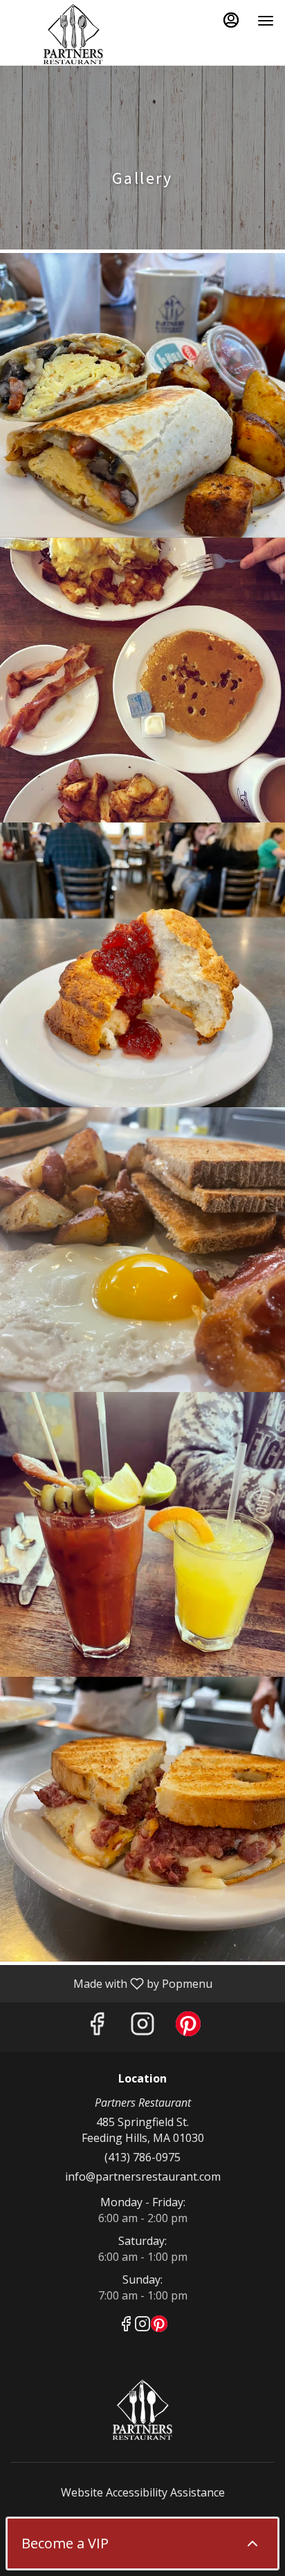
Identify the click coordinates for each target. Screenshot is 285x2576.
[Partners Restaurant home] (73, 35)
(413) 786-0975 (142, 2157)
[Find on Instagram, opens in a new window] (142, 2027)
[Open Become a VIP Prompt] (252, 2544)
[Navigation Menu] (266, 21)
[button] (142, 395)
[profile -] (231, 20)
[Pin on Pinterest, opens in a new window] (188, 2027)
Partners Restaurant (142, 2410)
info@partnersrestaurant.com (143, 2177)
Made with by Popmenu (111, 1983)
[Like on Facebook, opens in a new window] (97, 2027)
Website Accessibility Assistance (143, 2492)
